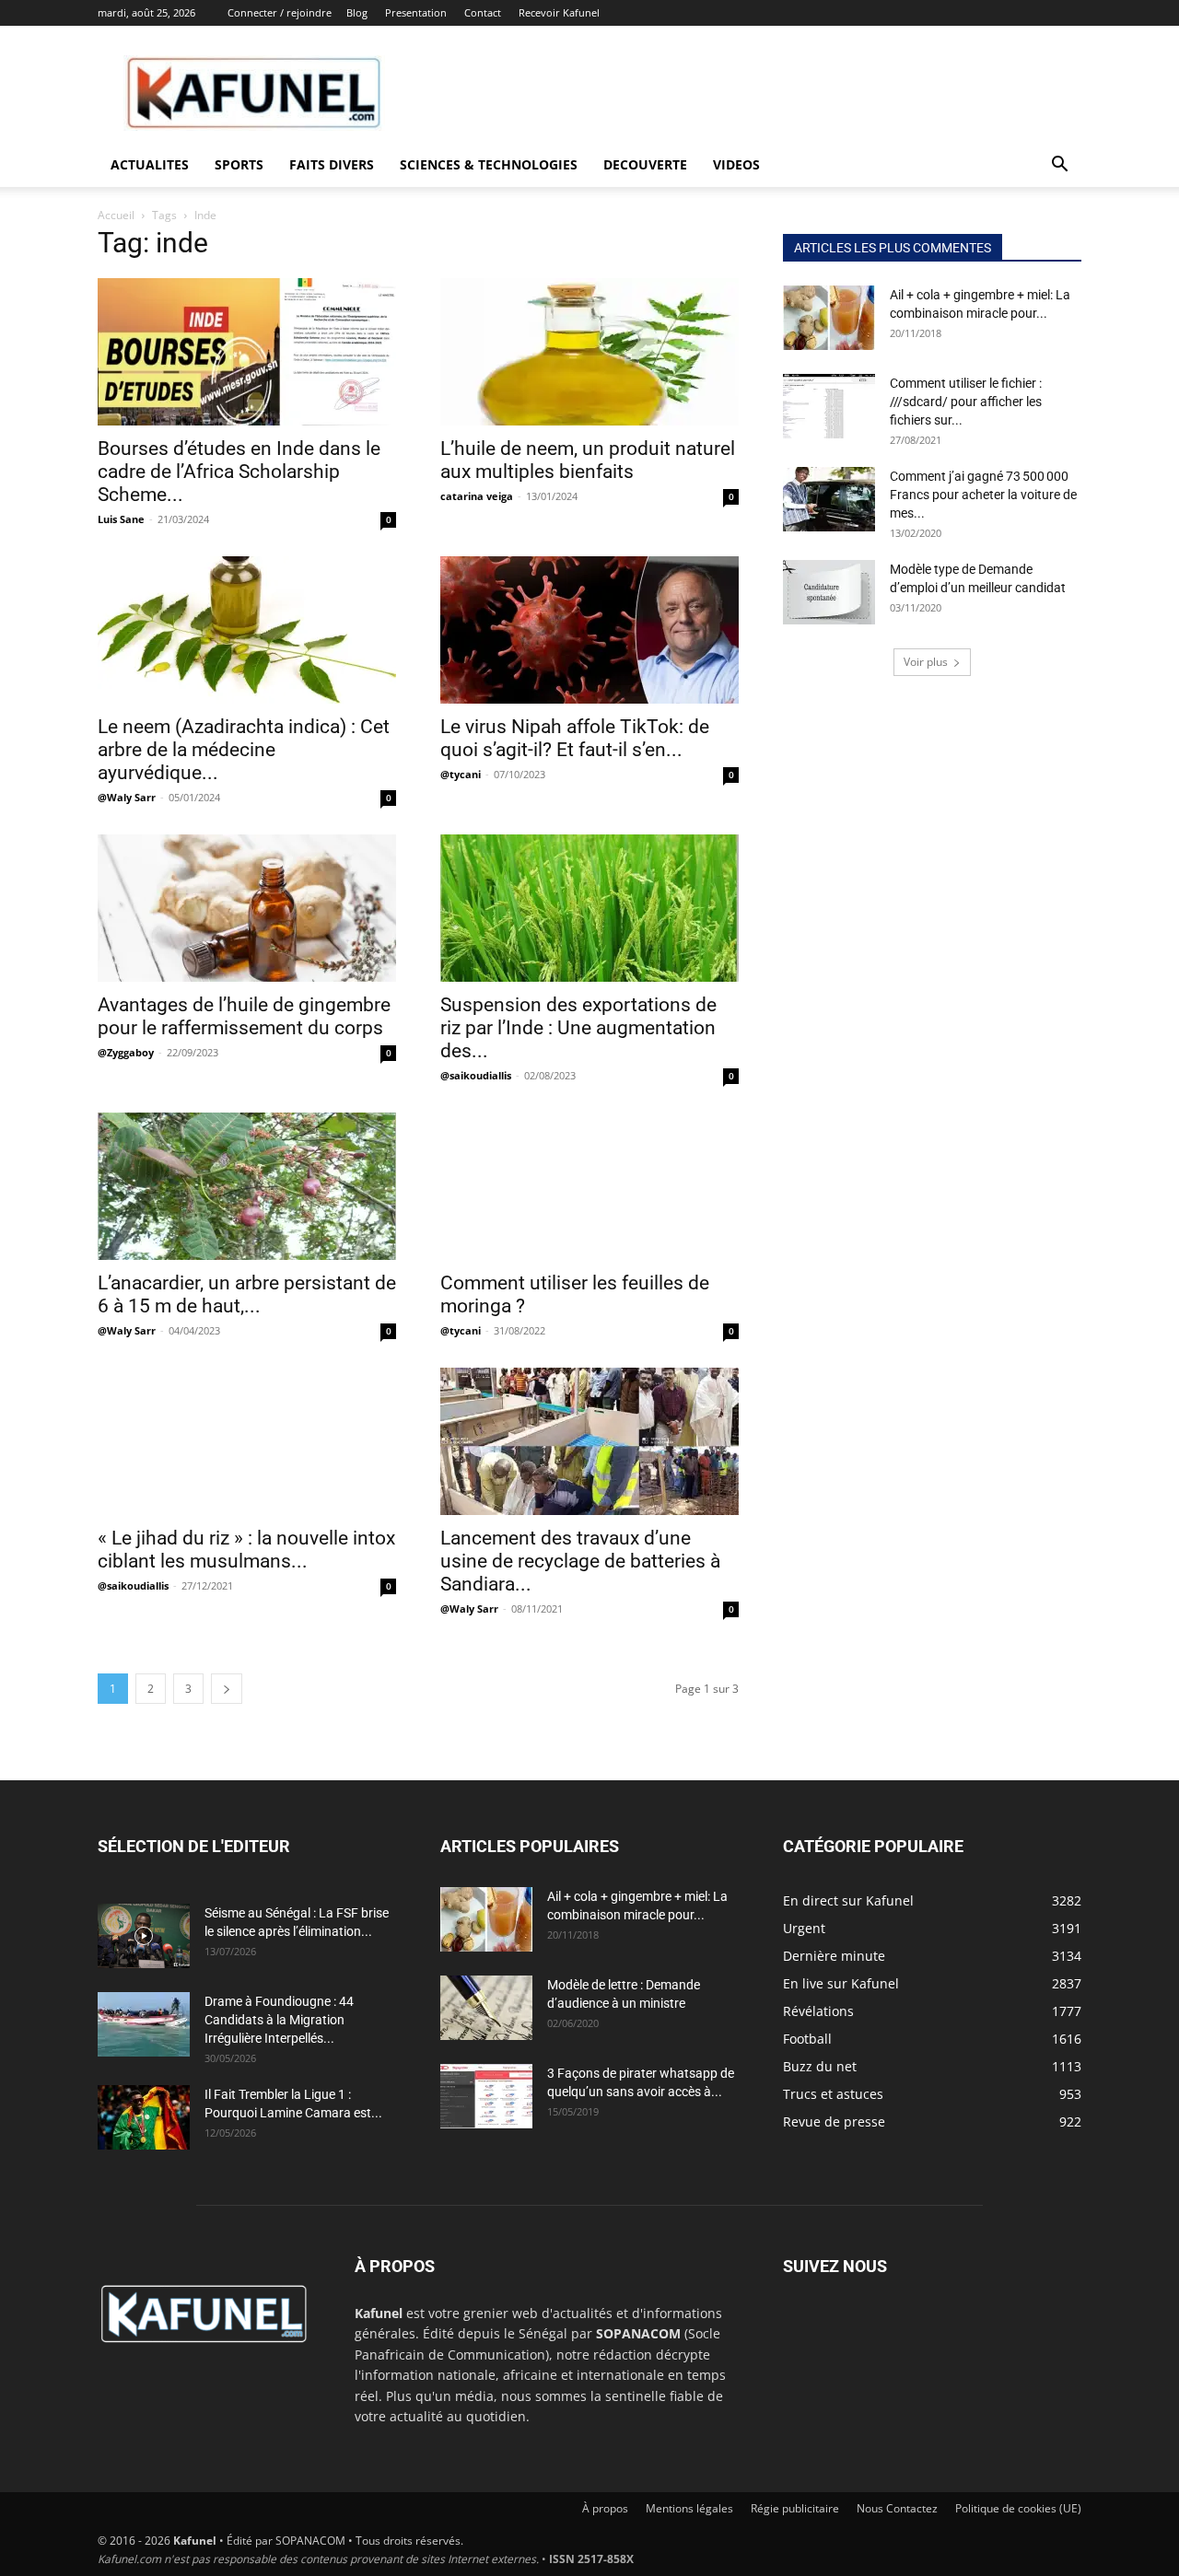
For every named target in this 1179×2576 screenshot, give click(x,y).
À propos (605, 2508)
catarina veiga (477, 496)
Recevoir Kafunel (559, 12)
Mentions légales (689, 2508)
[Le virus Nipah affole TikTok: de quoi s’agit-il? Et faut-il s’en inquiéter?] (589, 630)
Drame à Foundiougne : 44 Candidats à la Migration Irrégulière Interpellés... (279, 2020)
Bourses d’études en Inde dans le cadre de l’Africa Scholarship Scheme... (239, 472)
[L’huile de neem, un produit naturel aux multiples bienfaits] (589, 352)
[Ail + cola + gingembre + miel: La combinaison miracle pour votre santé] (829, 318)
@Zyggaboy (126, 1052)
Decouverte (645, 164)
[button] (1059, 166)
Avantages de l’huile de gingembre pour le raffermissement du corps (244, 1016)
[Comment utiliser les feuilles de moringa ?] (589, 1186)
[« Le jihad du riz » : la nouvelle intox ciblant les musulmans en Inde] (247, 1441)
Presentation (416, 12)
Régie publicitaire (795, 2508)
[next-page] (227, 1689)
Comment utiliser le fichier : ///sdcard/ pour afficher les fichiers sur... (966, 402)
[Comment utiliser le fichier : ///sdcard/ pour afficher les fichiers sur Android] (829, 406)
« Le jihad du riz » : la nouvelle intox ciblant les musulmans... (246, 1550)
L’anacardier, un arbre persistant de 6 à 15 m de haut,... (247, 1294)
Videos (736, 164)
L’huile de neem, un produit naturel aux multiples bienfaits (588, 460)
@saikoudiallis (476, 1075)
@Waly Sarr (127, 797)
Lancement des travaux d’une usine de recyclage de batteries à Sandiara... (580, 1561)
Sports (239, 164)
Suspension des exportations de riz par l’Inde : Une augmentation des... (578, 1028)
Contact (483, 12)
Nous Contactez (897, 2508)
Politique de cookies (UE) (1018, 2508)
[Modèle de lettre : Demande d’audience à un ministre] (486, 2008)
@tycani (461, 774)
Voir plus (926, 662)
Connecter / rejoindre (280, 12)
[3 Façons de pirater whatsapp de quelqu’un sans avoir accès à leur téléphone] (486, 2096)
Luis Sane (121, 519)
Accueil (116, 215)
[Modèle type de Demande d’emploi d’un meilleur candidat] (829, 592)
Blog (357, 12)
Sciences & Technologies (489, 164)
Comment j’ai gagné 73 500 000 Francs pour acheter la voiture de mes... (983, 495)
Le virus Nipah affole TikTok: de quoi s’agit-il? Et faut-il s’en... (575, 738)
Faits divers (332, 164)
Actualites (150, 164)
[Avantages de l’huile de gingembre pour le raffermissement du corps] (247, 908)
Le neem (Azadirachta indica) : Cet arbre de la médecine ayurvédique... (244, 750)
